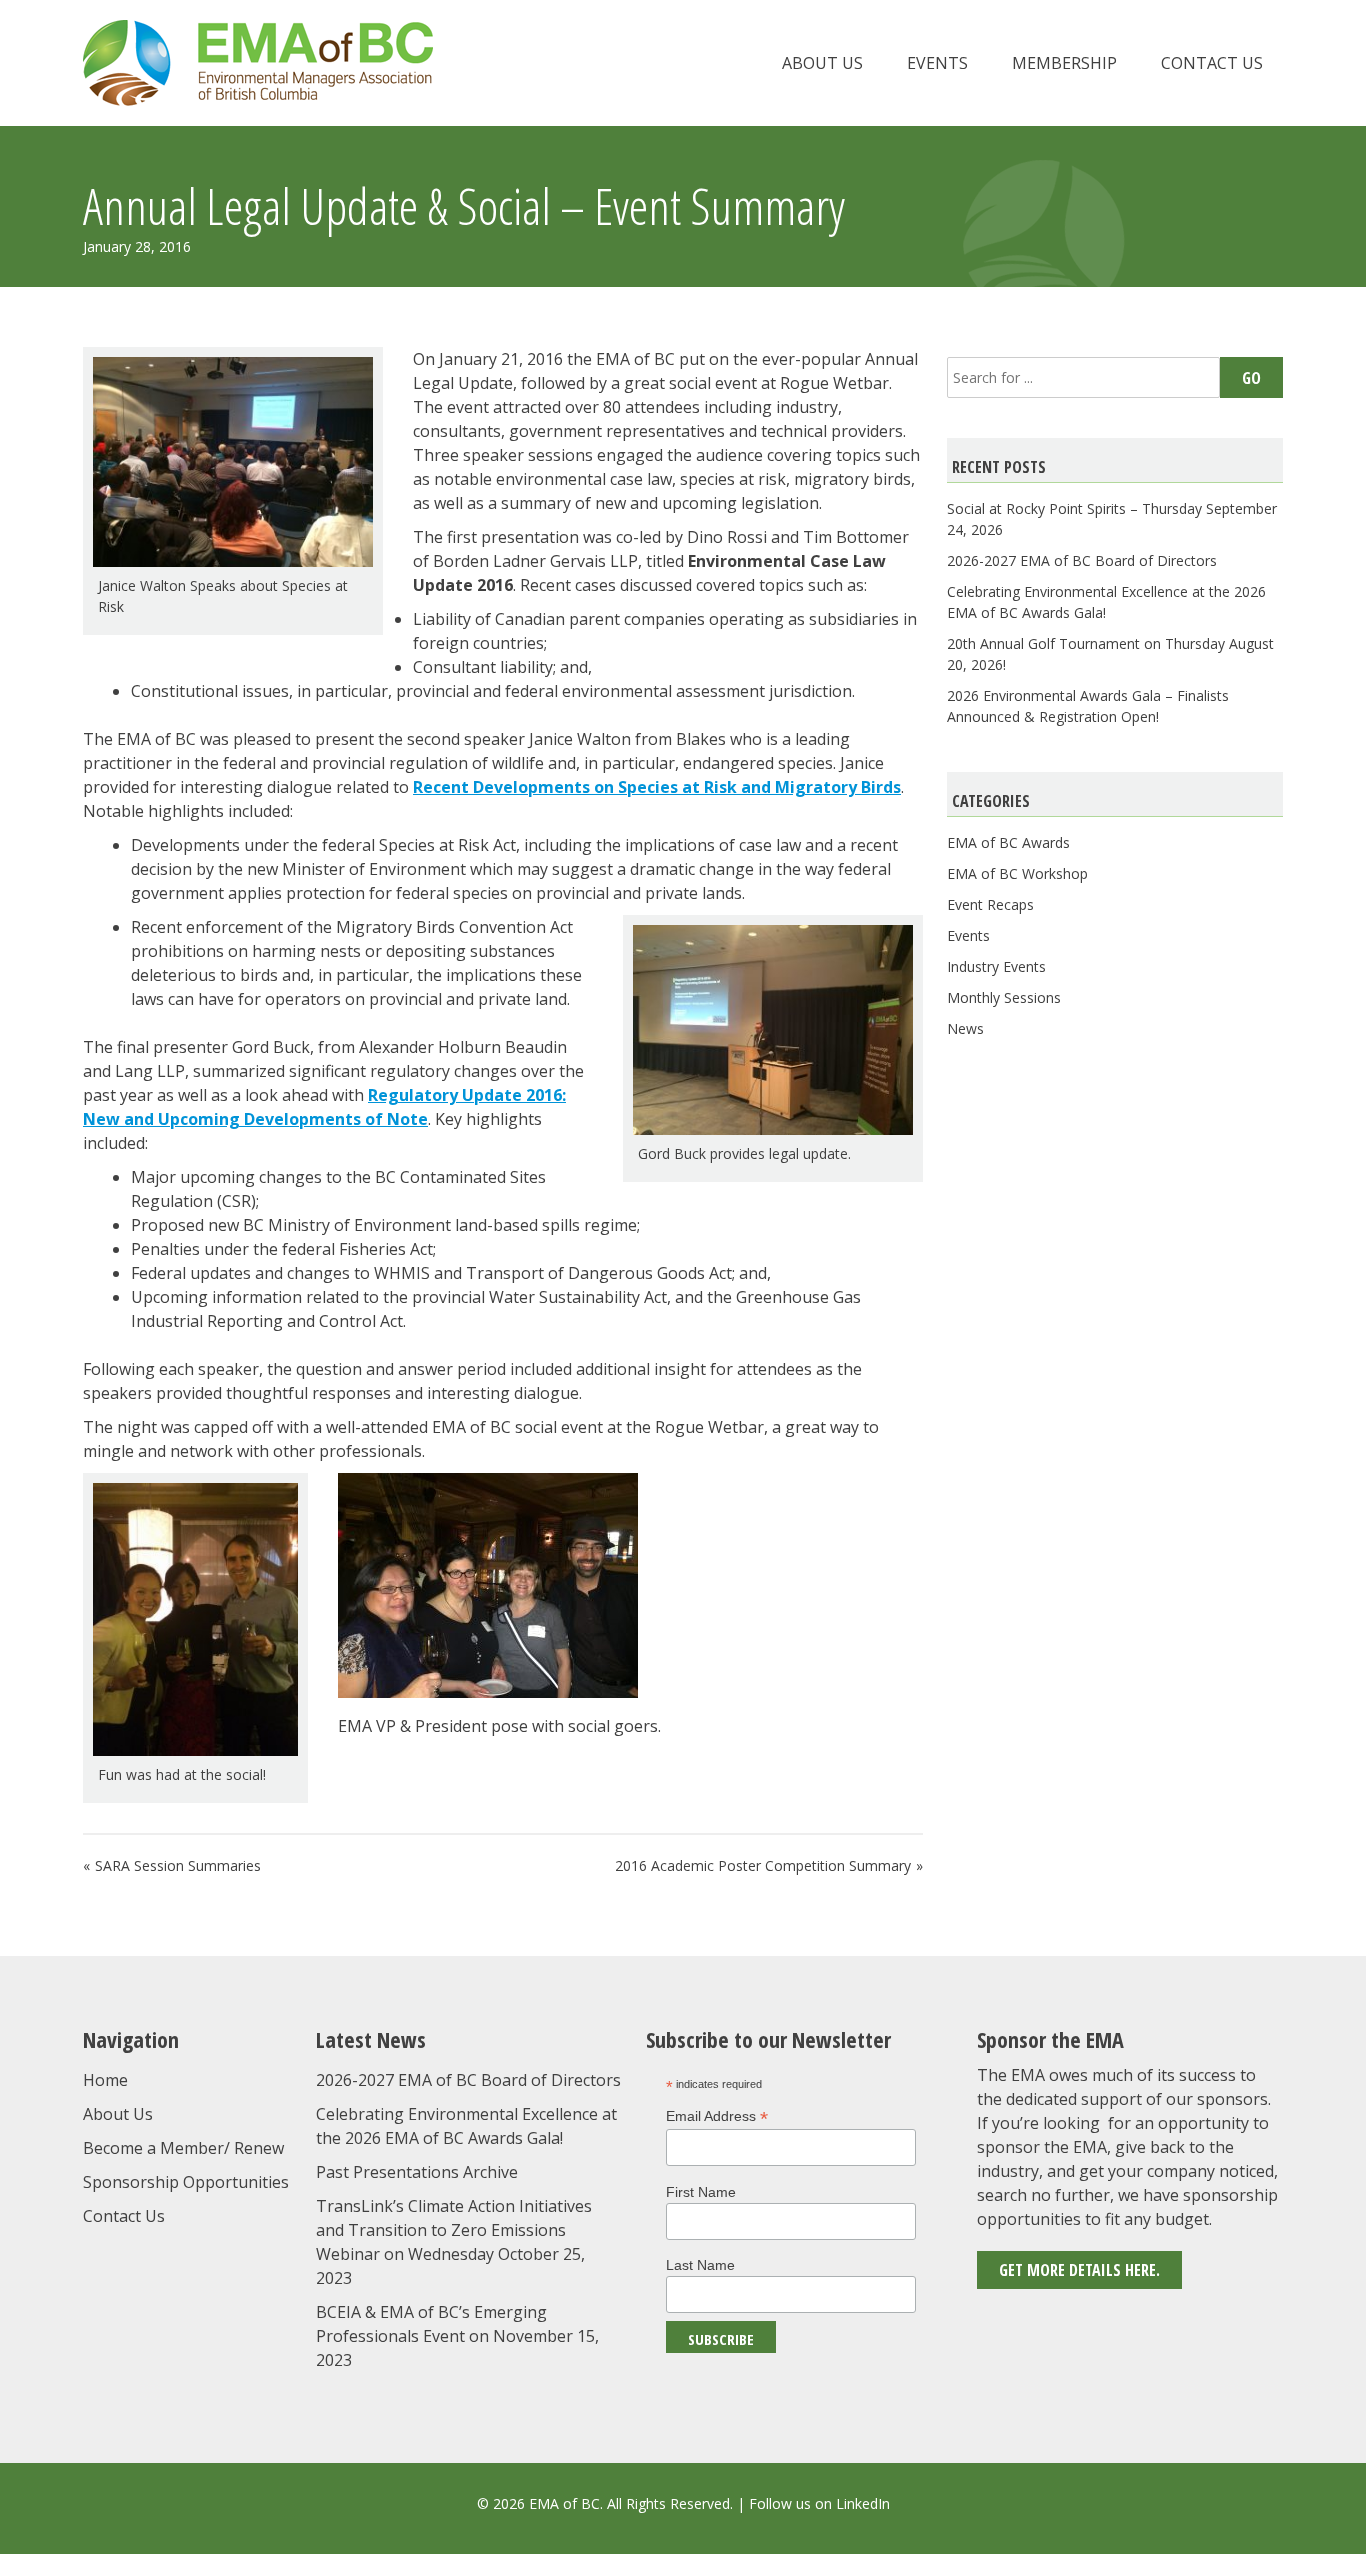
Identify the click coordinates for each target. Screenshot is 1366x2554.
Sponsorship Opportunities (186, 2182)
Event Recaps (990, 904)
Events (937, 63)
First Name (701, 2192)
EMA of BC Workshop (1017, 873)
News (965, 1028)
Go (1251, 378)
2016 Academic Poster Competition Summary (763, 1865)
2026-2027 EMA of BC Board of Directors (1082, 560)
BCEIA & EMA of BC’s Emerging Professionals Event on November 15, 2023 (457, 2336)
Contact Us (1212, 63)
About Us (822, 63)
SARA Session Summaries (178, 1865)
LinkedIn (863, 2503)
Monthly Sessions (1004, 997)
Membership (1064, 63)
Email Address (717, 2116)
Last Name (700, 2265)
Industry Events (996, 966)
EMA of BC (258, 63)
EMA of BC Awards (1008, 842)
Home (105, 2080)
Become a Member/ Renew (183, 2148)
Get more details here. (1079, 2270)
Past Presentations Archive (417, 2172)
